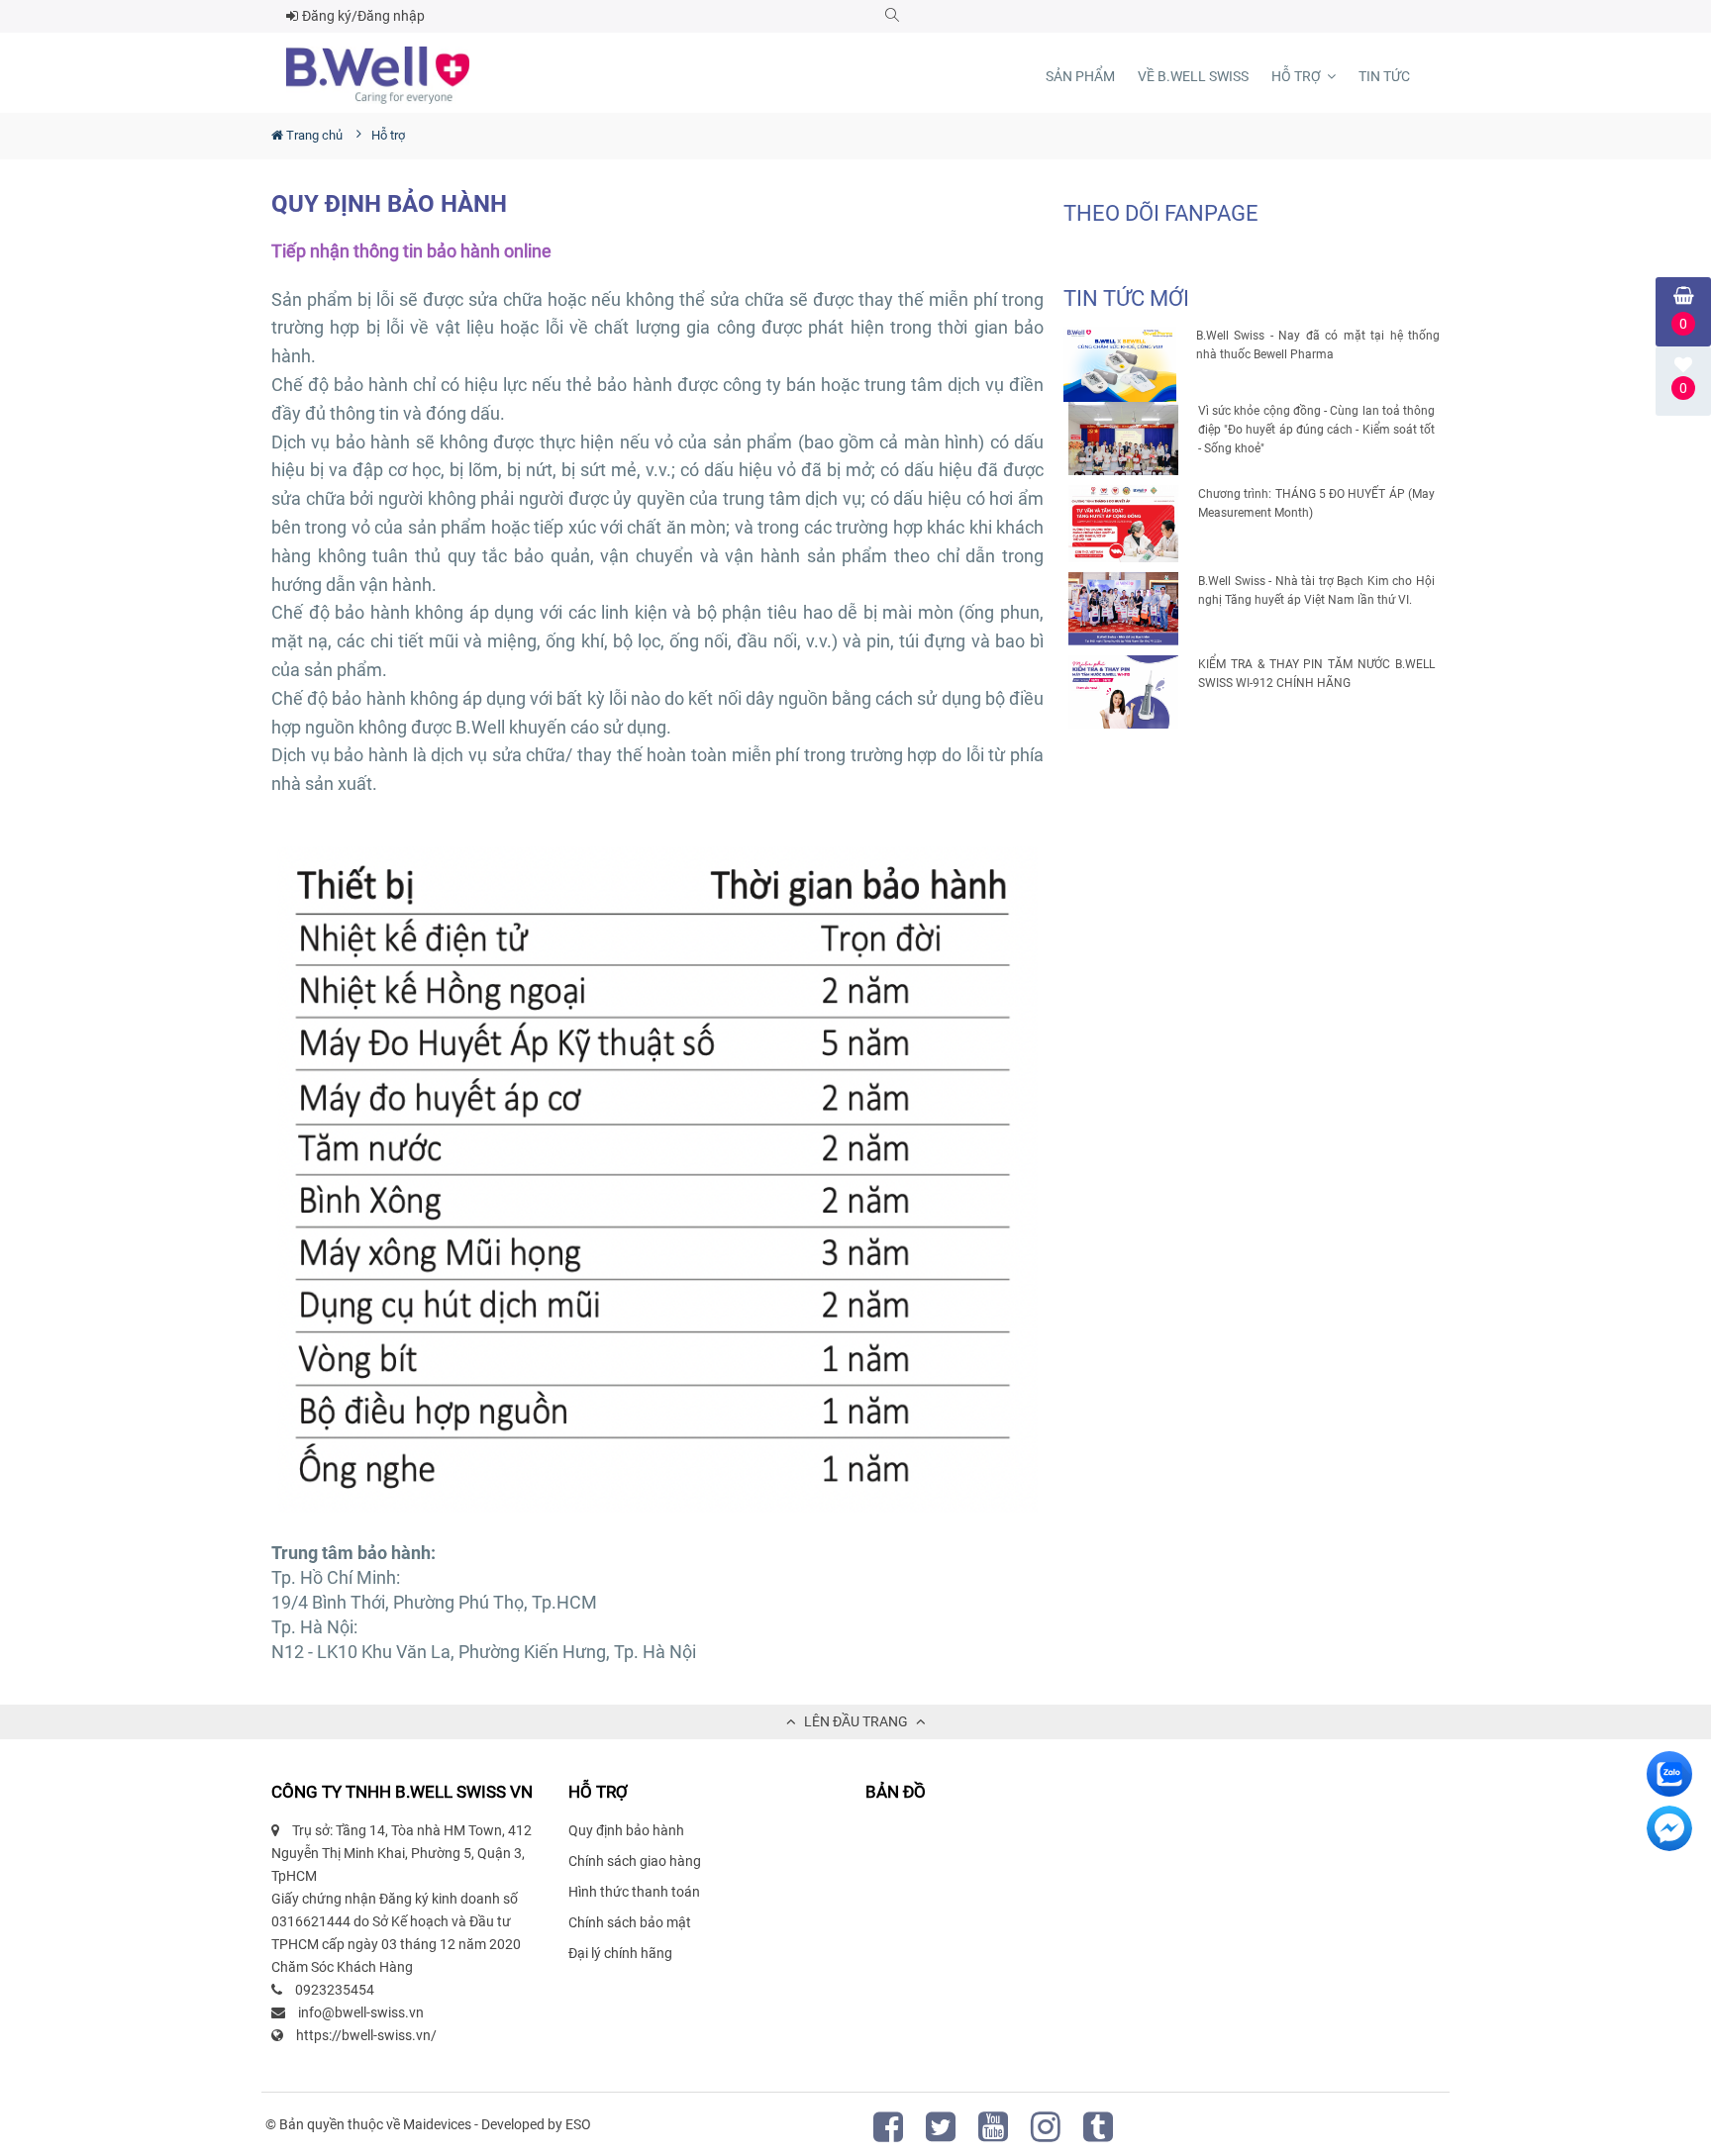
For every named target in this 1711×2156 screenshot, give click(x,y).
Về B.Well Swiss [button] (1193, 76)
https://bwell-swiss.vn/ (366, 2035)
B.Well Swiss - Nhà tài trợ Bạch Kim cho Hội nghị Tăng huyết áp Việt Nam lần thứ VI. (1316, 590)
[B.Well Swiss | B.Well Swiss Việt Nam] (378, 75)
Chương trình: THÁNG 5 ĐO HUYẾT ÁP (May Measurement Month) (1316, 503)
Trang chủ (313, 135)
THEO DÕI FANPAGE (1161, 213)
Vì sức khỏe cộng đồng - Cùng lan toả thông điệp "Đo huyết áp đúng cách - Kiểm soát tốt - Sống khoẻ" (1316, 430)
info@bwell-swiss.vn (361, 2012)
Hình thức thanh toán (634, 1892)
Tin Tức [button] (1384, 76)
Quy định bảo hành (626, 1830)
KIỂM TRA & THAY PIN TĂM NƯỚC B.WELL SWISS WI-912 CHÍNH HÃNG (1316, 674)
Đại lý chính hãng (620, 1953)
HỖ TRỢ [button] (1298, 76)
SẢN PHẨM (1080, 76)
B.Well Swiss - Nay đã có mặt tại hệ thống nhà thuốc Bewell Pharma (1318, 345)
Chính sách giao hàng (635, 1861)
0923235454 (335, 1990)
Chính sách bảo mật (630, 1922)
